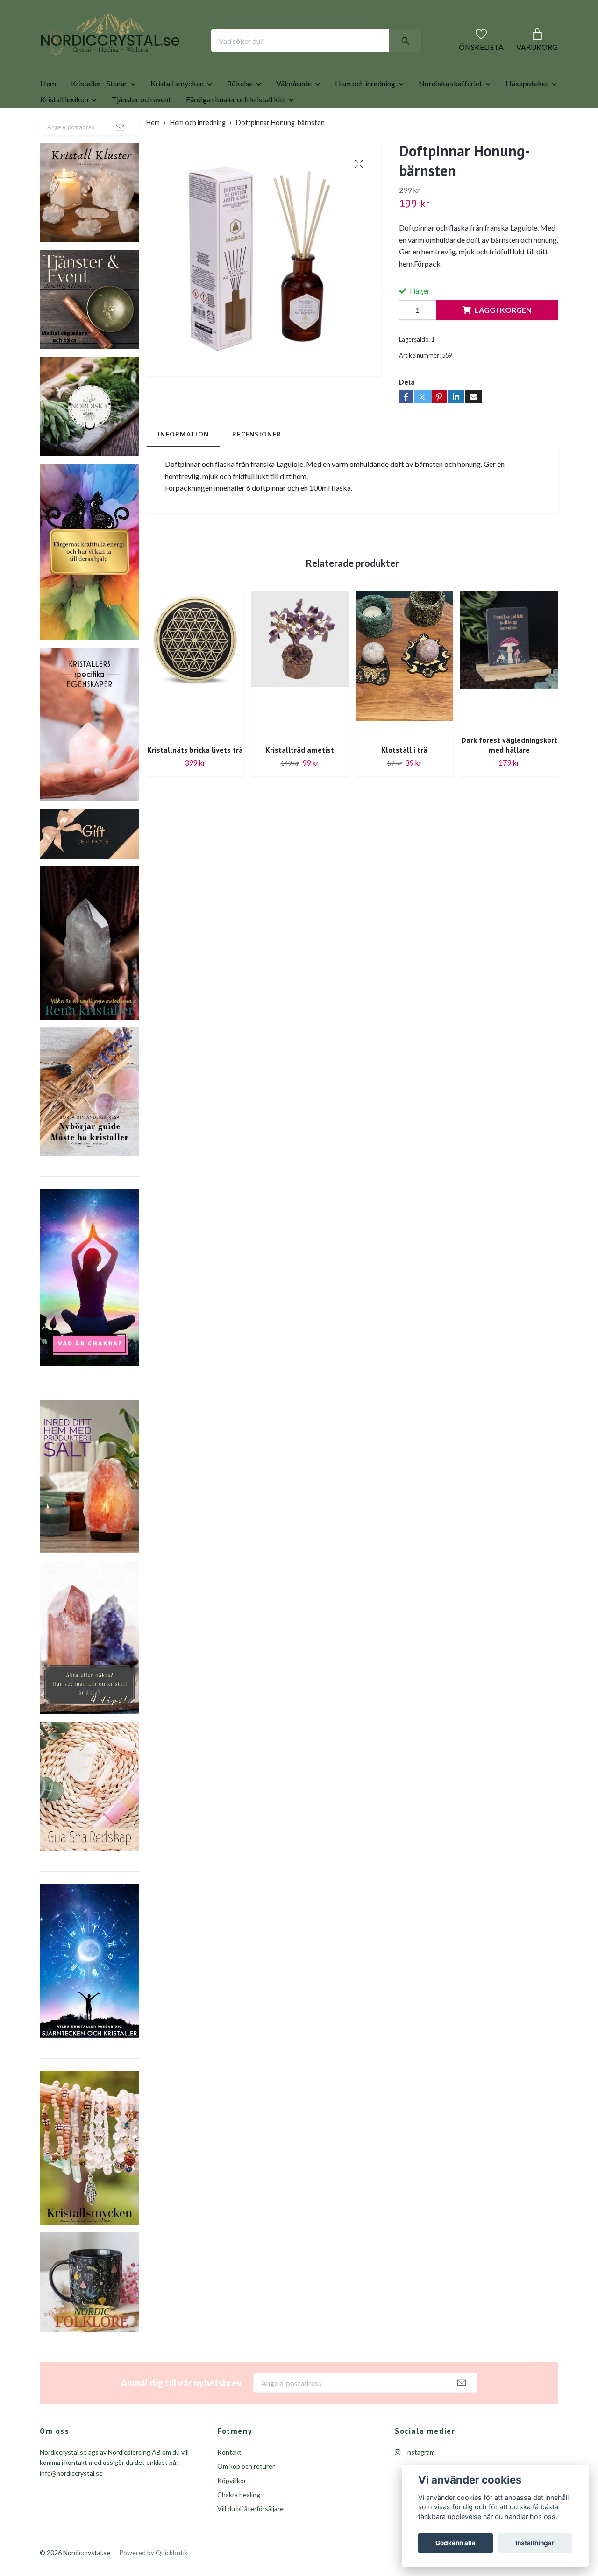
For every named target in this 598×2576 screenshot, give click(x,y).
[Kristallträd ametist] (300, 694)
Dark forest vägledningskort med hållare (509, 775)
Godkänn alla (456, 2543)
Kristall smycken (177, 113)
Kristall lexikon (64, 129)
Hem (48, 113)
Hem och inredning (365, 113)
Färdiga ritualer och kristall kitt (236, 129)
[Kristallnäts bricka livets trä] (195, 694)
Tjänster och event (141, 129)
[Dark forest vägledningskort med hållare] (509, 689)
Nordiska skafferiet (450, 113)
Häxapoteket (527, 113)
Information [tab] (183, 464)
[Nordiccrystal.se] (148, 56)
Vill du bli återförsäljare (250, 2538)
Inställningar (535, 2543)
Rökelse (240, 113)
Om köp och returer (246, 2496)
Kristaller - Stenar (99, 113)
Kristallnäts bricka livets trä (195, 780)
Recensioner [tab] (257, 464)
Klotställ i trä (404, 780)
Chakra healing (239, 2524)
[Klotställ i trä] (404, 694)
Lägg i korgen (503, 340)
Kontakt (229, 2482)
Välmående (294, 113)
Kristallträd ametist (300, 780)
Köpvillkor (232, 2510)
